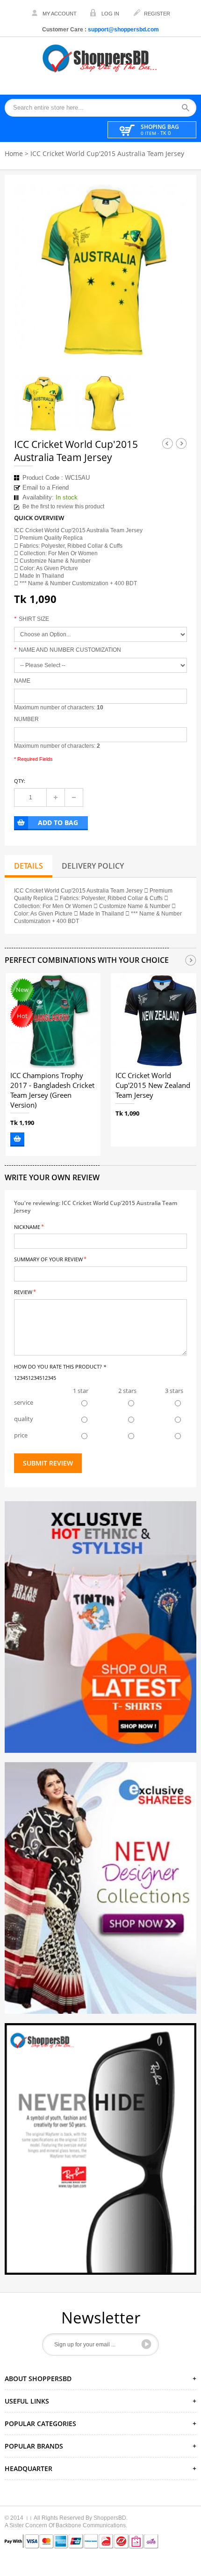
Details (29, 866)
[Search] (189, 108)
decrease (74, 797)
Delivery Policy (93, 866)
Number (26, 719)
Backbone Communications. (91, 2525)
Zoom (172, 342)
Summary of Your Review (48, 1259)
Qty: (20, 781)
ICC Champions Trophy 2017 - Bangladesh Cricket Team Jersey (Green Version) (52, 1090)
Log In (110, 14)
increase (56, 797)
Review (23, 1292)
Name (22, 681)
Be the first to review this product (63, 506)
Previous (167, 443)
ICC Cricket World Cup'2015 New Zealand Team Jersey (153, 1086)
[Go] (146, 2344)
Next (181, 443)
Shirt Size (32, 619)
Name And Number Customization (68, 650)
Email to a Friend (46, 488)
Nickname (27, 1226)
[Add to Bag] (17, 1139)
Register (157, 14)
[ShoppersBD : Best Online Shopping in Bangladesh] (100, 58)
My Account (60, 14)
